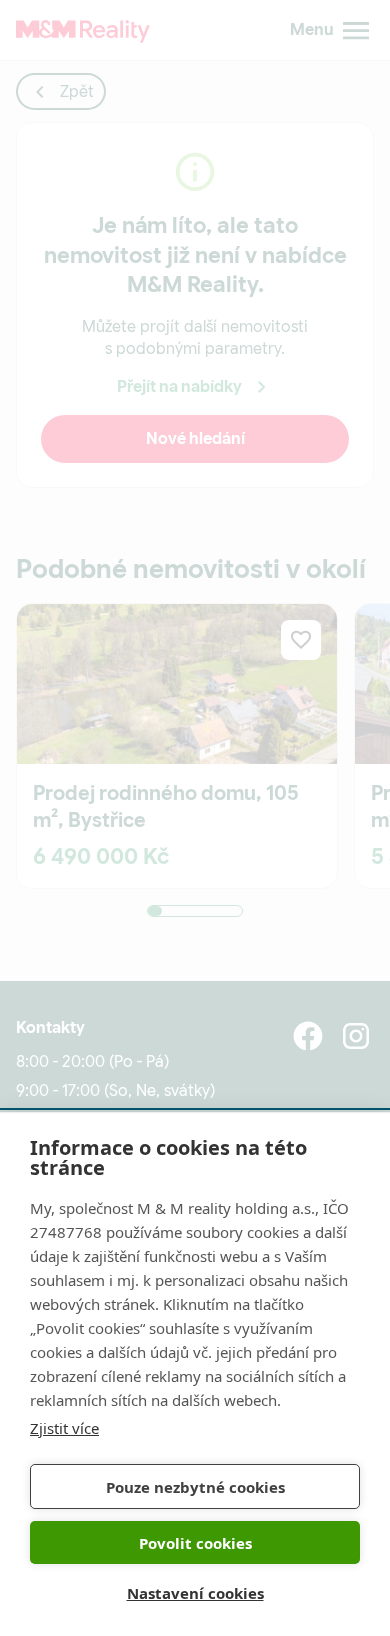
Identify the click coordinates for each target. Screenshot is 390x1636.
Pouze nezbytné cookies (195, 1487)
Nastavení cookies (195, 1593)
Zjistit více (64, 1428)
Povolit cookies (195, 1543)
